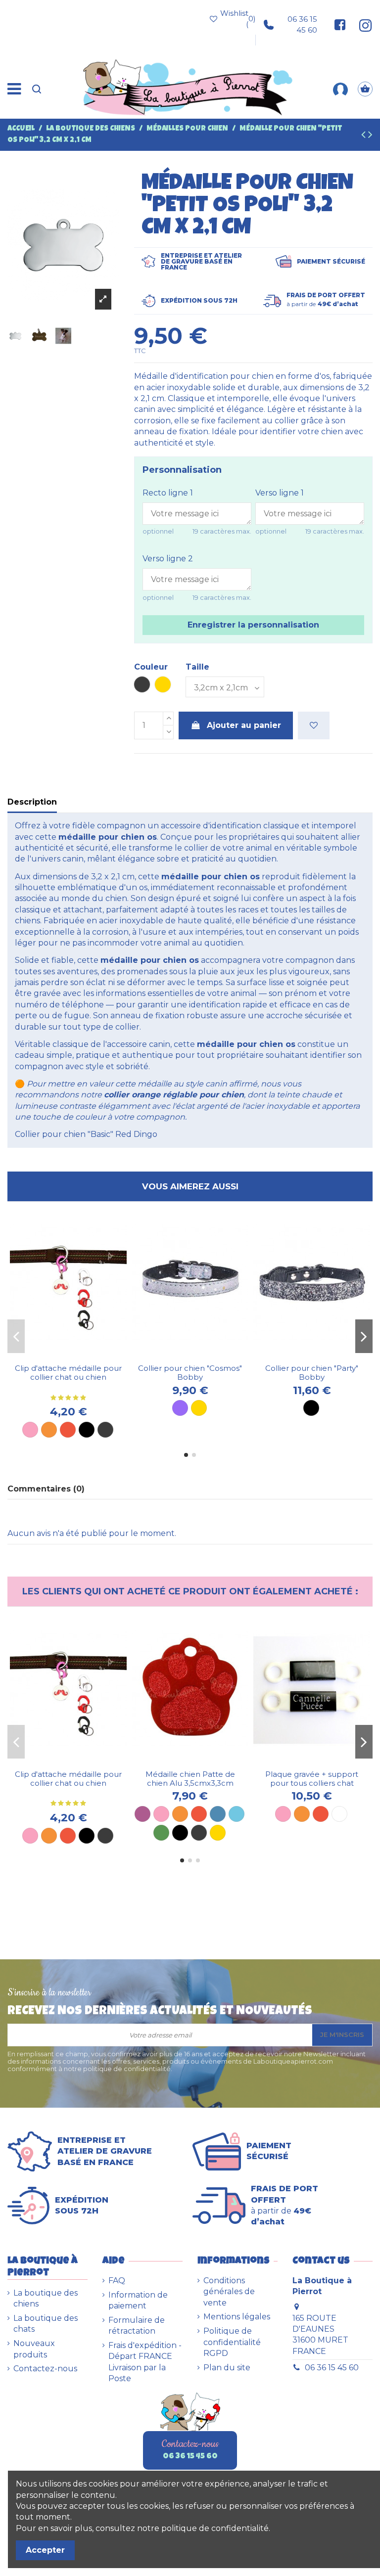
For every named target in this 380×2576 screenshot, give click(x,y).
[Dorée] (199, 1408)
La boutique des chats (46, 2324)
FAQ (117, 2281)
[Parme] (180, 1408)
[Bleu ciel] (237, 1814)
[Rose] (30, 1430)
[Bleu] (218, 1814)
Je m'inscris (342, 2034)
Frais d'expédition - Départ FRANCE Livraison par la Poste (145, 2362)
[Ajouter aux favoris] (314, 725)
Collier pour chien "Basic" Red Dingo (86, 1134)
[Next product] (370, 136)
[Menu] (14, 89)
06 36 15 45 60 (302, 24)
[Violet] (142, 1814)
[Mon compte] (340, 89)
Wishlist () (238, 19)
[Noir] (87, 1430)
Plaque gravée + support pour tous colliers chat (312, 1779)
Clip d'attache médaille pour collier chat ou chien (68, 1373)
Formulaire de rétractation (137, 2326)
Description (32, 802)
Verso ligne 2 (168, 559)
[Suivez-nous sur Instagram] (362, 25)
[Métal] (105, 1430)
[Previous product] (365, 136)
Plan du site (227, 2368)
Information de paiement (138, 2300)
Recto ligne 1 (168, 493)
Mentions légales (237, 2317)
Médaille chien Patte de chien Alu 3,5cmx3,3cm (190, 1779)
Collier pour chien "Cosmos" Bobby (190, 1373)
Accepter (45, 2550)
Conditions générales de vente (229, 2292)
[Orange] (49, 1430)
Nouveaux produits (34, 2349)
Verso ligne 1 (280, 493)
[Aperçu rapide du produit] (76, 1355)
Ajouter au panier (244, 725)
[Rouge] (68, 1430)
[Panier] (365, 89)
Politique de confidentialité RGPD (232, 2342)
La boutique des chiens (46, 2298)
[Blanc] (339, 1814)
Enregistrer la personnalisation (253, 625)
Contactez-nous (45, 2369)
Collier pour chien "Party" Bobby (312, 1373)
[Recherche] (37, 89)
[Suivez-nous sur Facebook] (340, 25)
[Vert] (161, 1833)
